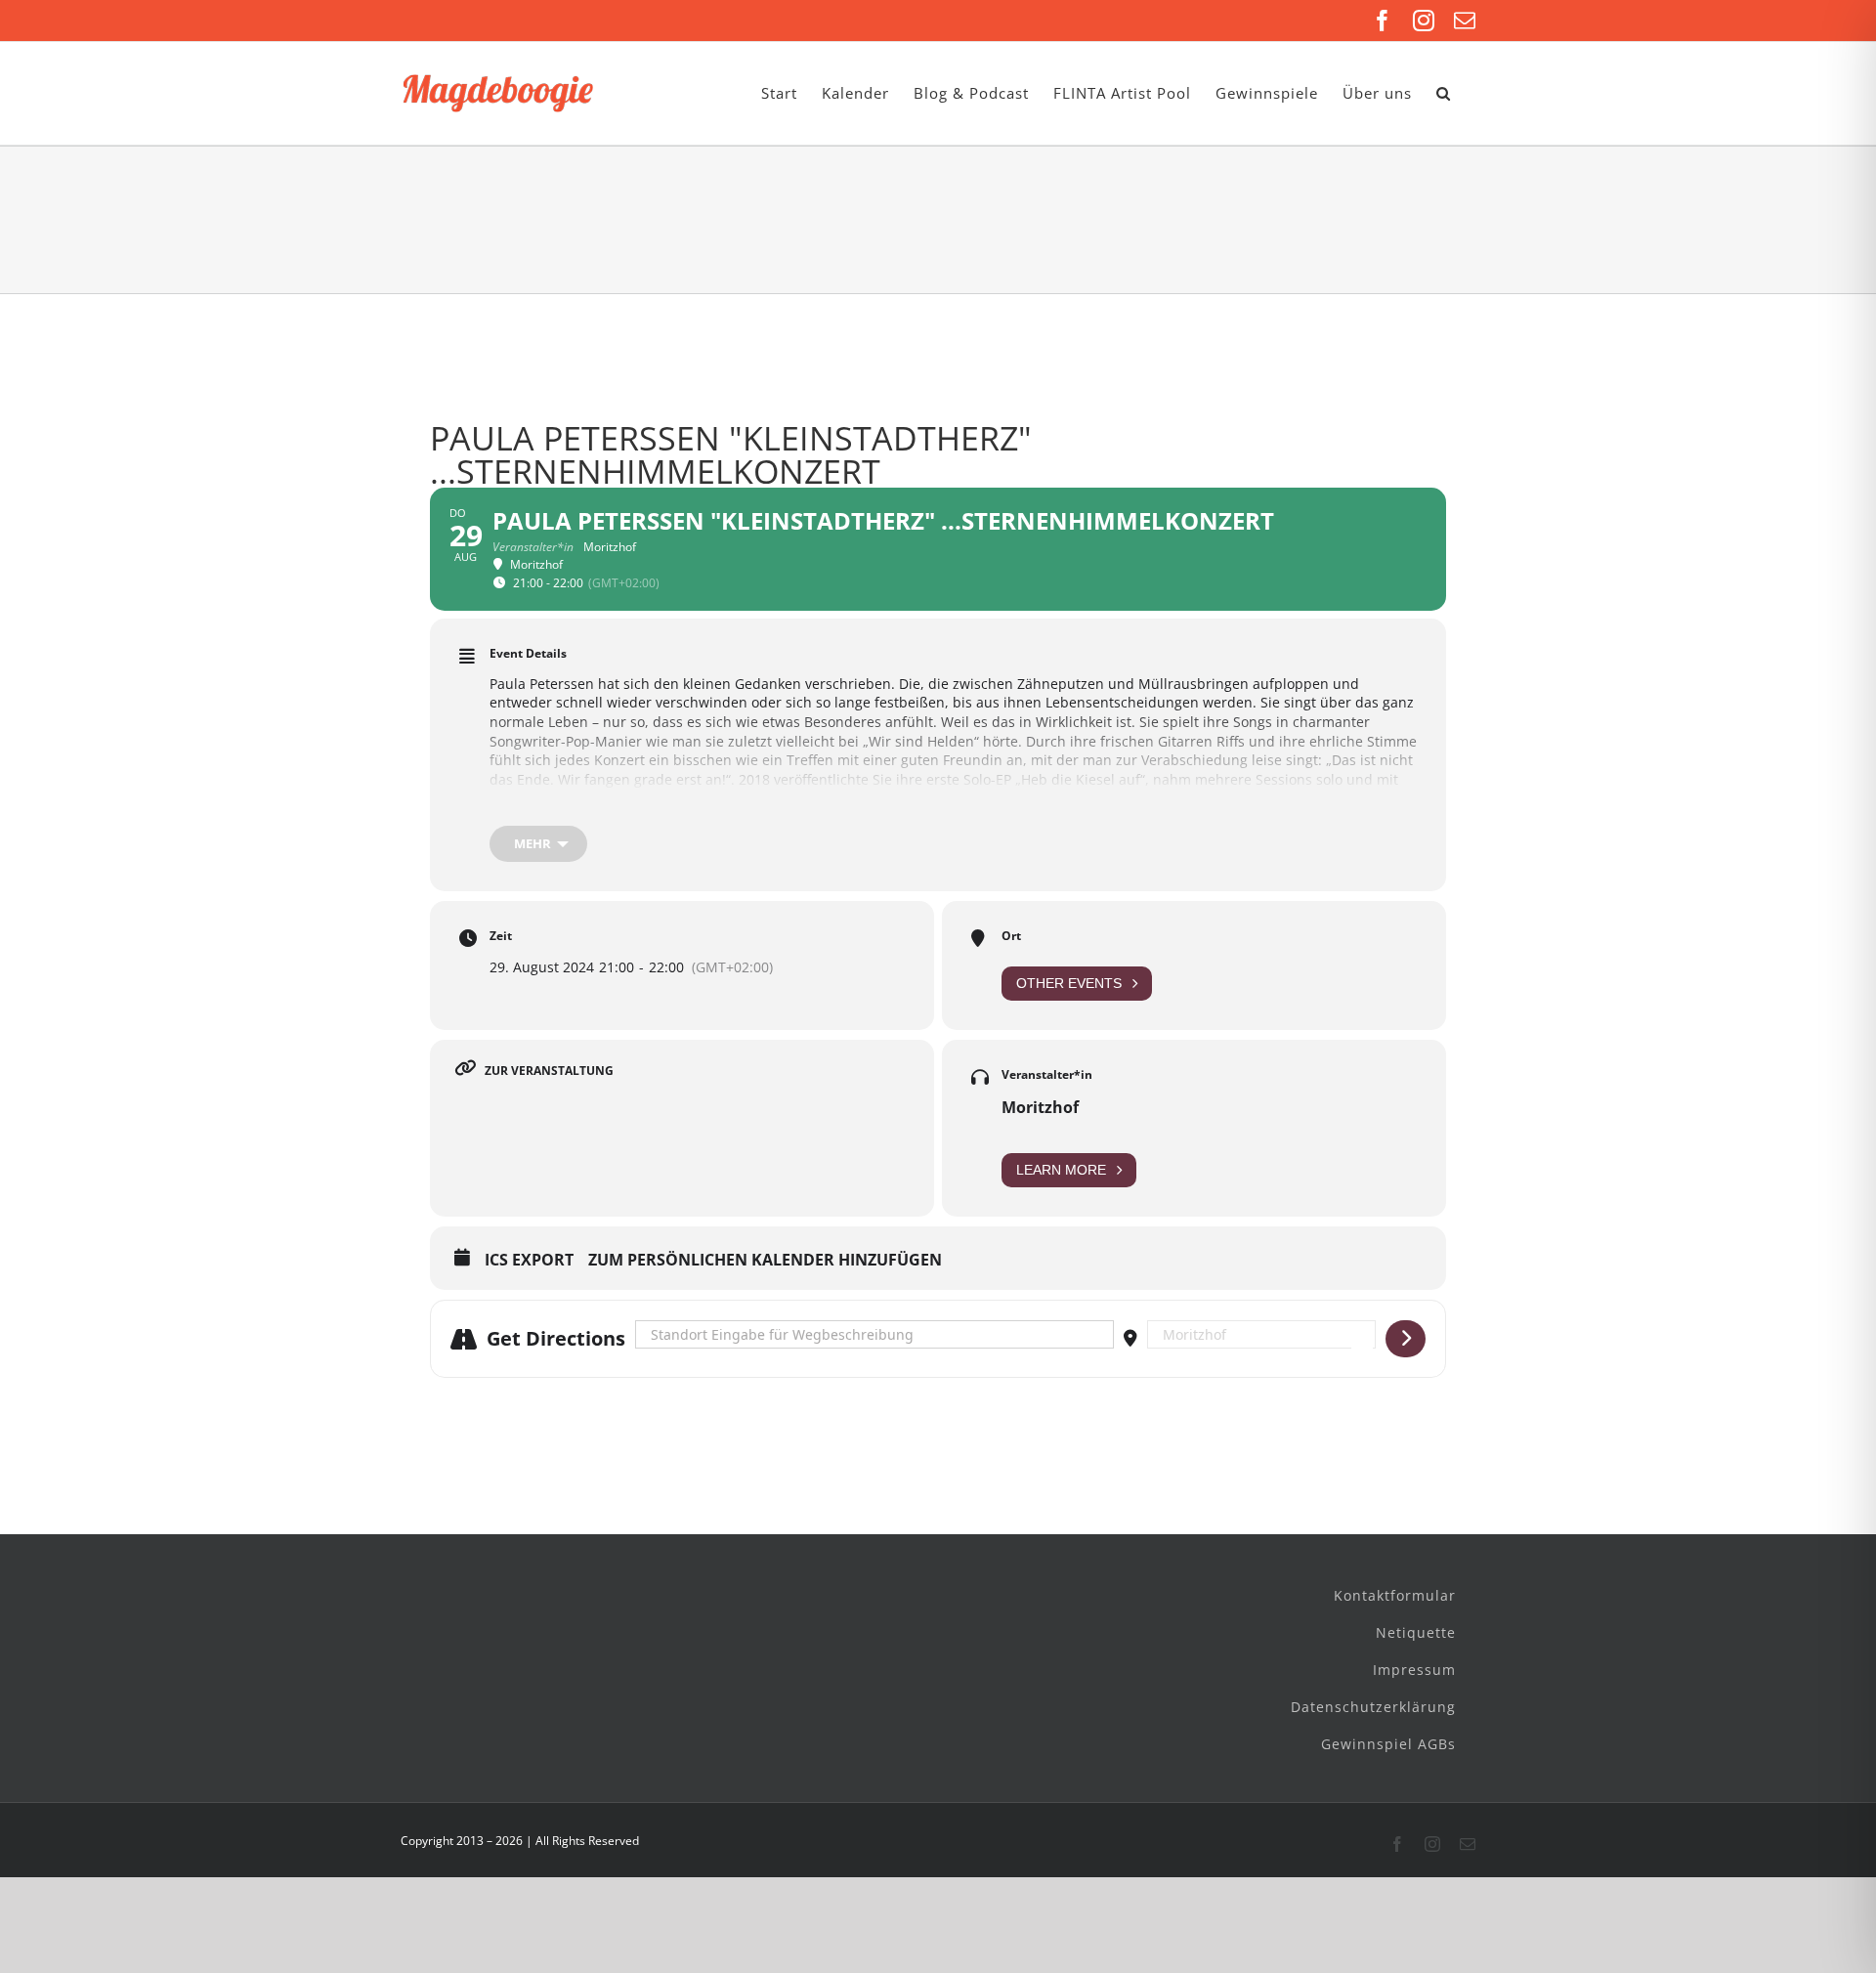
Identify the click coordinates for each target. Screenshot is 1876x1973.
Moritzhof (1040, 1107)
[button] (1444, 93)
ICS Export (529, 1261)
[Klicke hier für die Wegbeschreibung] (1406, 1339)
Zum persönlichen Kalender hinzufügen (765, 1261)
